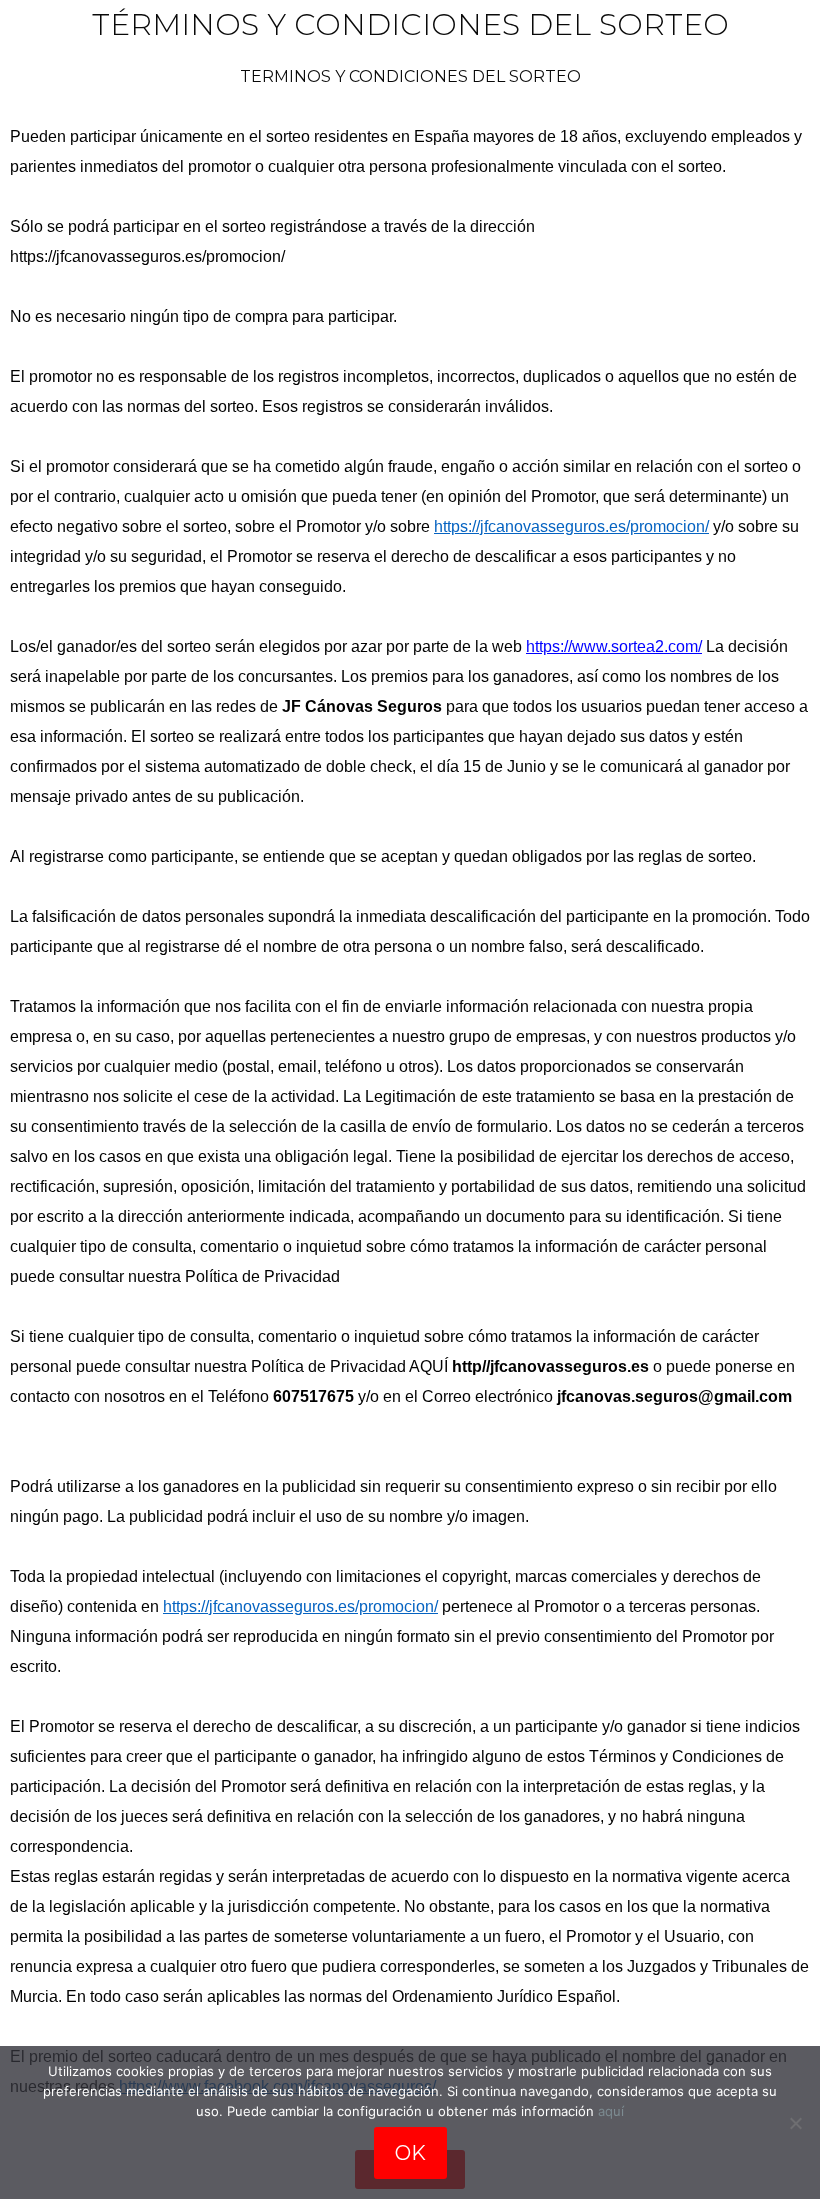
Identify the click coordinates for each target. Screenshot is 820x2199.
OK (410, 2153)
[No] (795, 2123)
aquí (611, 2111)
